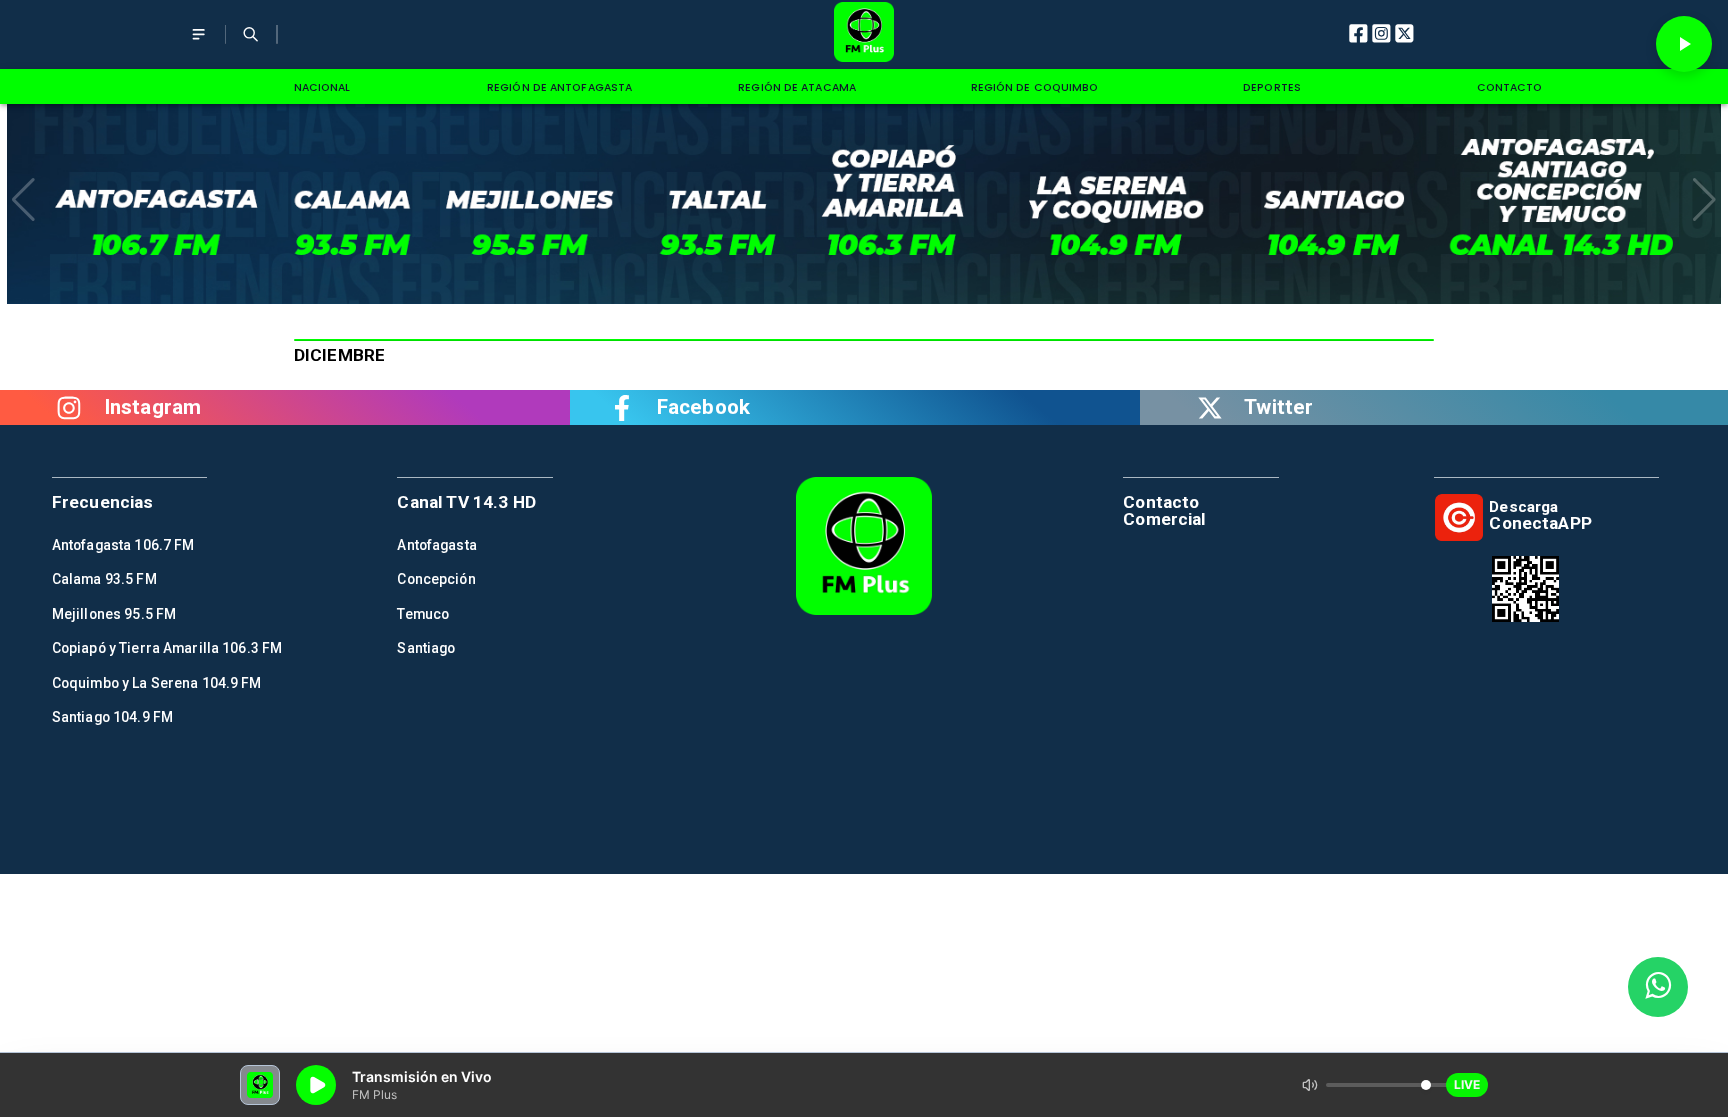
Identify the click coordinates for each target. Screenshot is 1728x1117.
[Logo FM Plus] (864, 34)
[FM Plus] (198, 46)
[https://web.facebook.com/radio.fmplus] (622, 407)
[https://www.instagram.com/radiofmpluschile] (69, 407)
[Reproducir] (1684, 44)
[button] (23, 200)
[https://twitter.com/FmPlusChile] (1210, 407)
